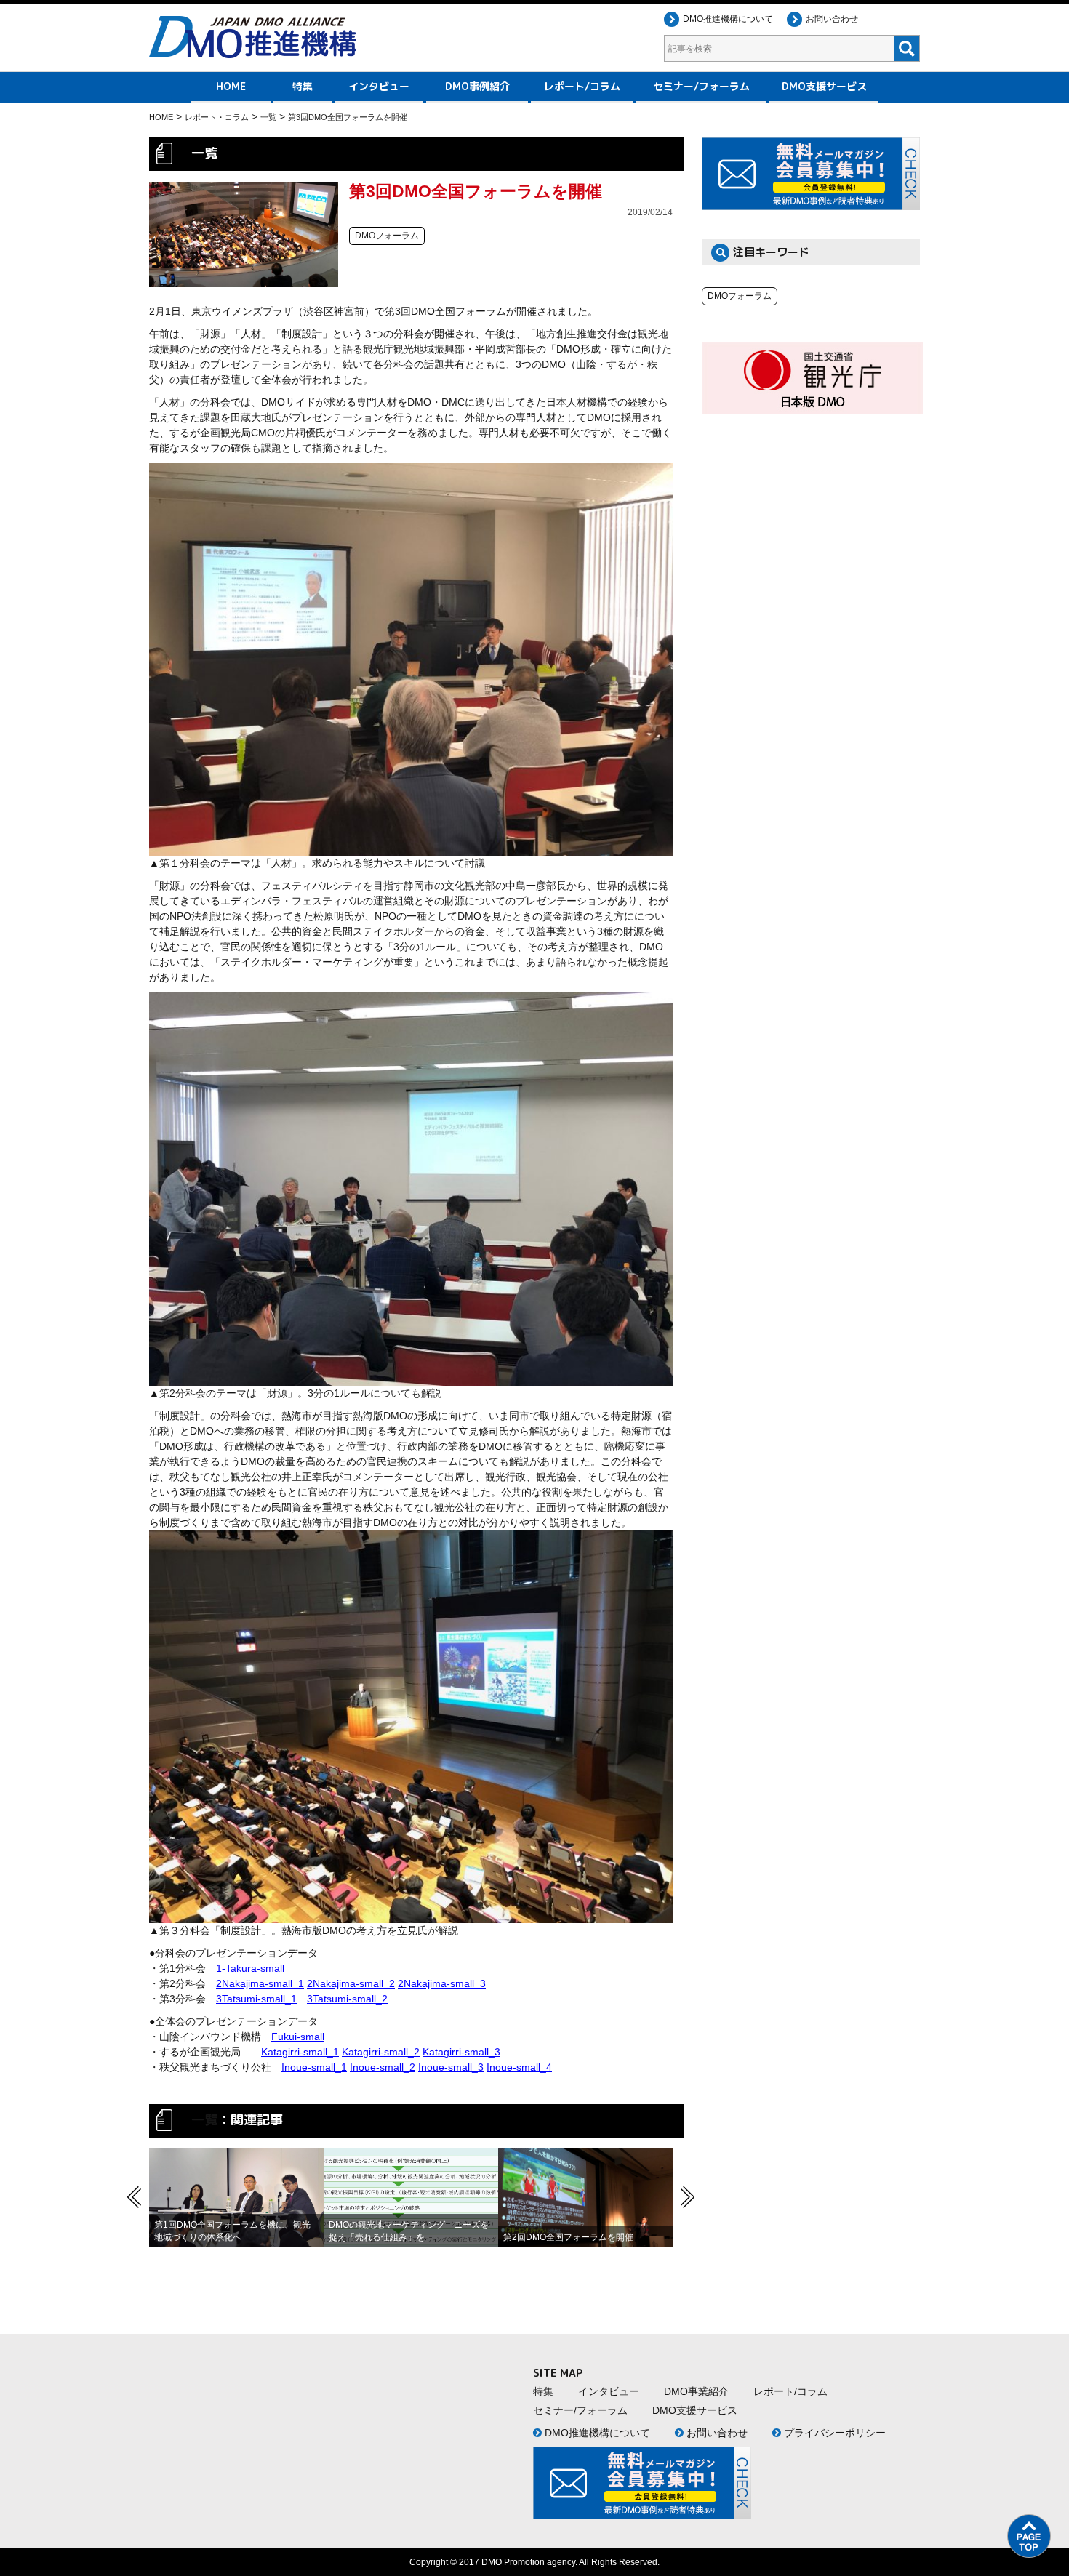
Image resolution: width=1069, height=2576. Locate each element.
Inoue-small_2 (383, 2067)
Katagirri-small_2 (381, 2052)
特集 (303, 86)
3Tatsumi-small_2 (347, 1999)
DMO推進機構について (728, 19)
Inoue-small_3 (451, 2067)
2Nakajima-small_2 (351, 1983)
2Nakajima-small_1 (260, 1983)
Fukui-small (298, 2037)
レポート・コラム (217, 117)
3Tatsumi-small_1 (256, 1999)
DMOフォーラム (740, 296)
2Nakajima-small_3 (442, 1983)
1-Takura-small (250, 1968)
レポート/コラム (582, 86)
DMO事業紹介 (696, 2391)
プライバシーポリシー (833, 2433)
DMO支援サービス (824, 86)
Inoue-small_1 (314, 2067)
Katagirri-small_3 (461, 2052)
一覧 (268, 117)
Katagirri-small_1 (300, 2052)
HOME (231, 86)
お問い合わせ (832, 19)
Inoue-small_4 (519, 2067)
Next (687, 2197)
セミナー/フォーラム (701, 86)
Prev (135, 2197)
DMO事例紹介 (477, 86)
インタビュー (379, 86)
